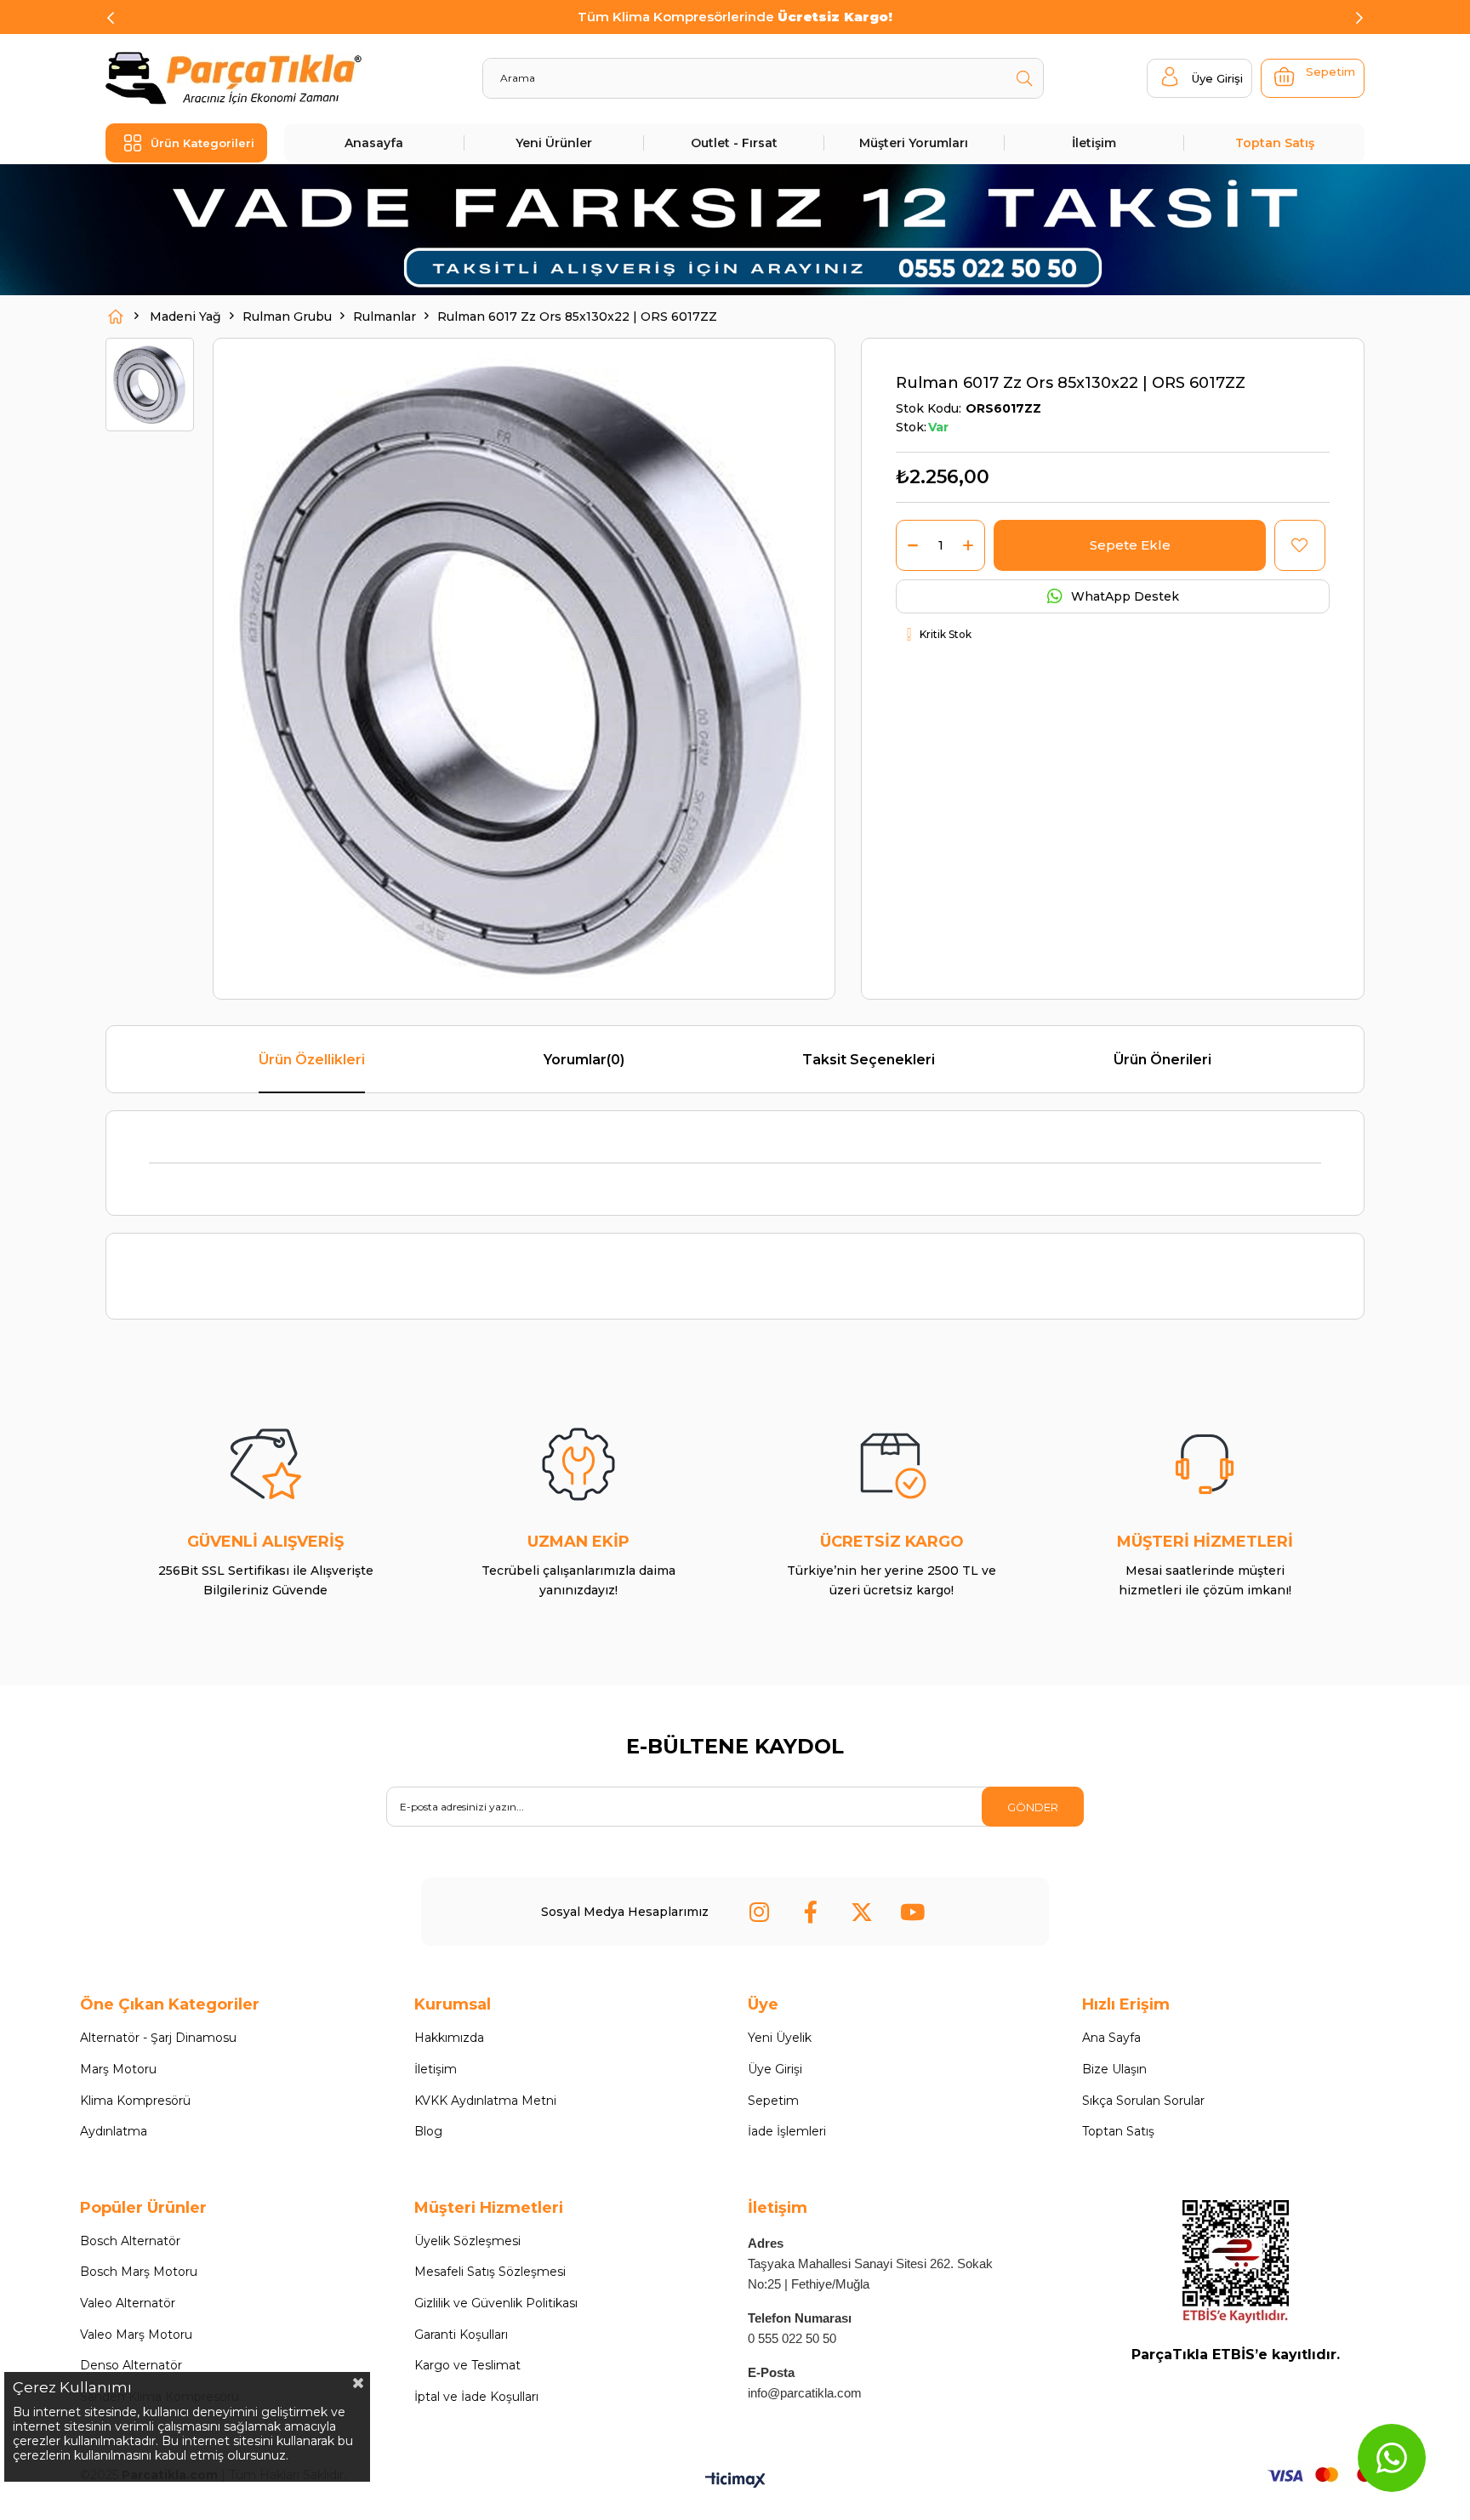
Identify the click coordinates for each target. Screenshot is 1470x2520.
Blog (428, 2131)
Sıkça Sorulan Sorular (1143, 2101)
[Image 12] (1236, 2262)
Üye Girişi (775, 2069)
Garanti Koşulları (461, 2335)
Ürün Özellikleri (312, 1060)
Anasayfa (374, 143)
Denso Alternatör (131, 2365)
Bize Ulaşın (1114, 2069)
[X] (862, 1912)
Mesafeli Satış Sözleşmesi (490, 2272)
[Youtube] (913, 1912)
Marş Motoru (118, 2069)
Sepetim (773, 2101)
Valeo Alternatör (128, 2303)
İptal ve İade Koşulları (476, 2397)
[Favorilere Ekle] (1299, 545)
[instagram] (760, 1912)
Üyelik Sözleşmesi (467, 2241)
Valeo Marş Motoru (136, 2335)
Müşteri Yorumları (914, 143)
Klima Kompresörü (135, 2101)
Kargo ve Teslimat (467, 2365)
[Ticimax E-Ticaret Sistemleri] (735, 2481)
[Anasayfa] (116, 316)
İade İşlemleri (787, 2131)
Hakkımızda (449, 2038)
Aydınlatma (114, 2131)
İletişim (1094, 143)
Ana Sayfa (1111, 2038)
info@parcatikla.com (805, 2393)
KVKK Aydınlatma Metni (485, 2101)
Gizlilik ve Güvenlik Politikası (496, 2303)
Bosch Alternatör (130, 2241)
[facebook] (811, 1912)
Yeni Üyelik (780, 2038)
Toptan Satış (1275, 143)
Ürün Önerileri (1162, 1060)
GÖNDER (1033, 1807)
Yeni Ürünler (554, 143)
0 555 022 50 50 (792, 2338)
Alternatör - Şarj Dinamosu (158, 2038)
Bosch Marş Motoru (139, 2272)
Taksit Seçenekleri (869, 1060)
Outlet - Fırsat (734, 143)
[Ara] (1024, 78)
